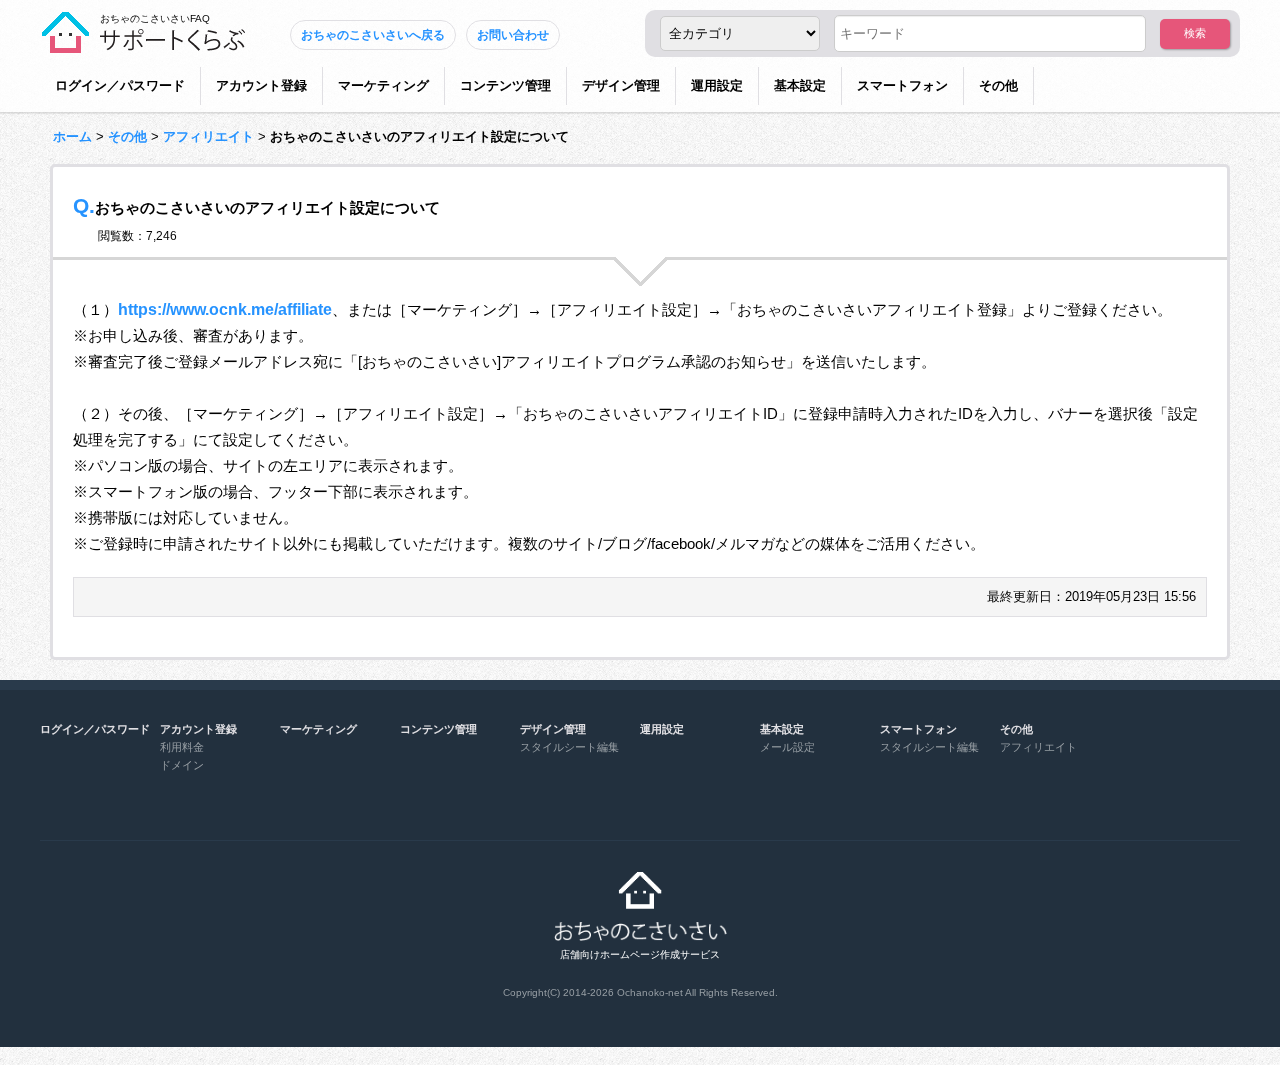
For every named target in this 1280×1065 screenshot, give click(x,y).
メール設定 (787, 747)
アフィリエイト (208, 136)
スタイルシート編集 (569, 747)
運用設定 (717, 85)
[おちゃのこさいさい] (142, 45)
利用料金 (182, 747)
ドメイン (182, 765)
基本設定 (800, 85)
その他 (998, 85)
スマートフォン (902, 85)
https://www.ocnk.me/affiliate (225, 309)
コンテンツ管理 (505, 85)
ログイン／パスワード (120, 85)
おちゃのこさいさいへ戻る (373, 35)
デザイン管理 (621, 85)
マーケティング (383, 85)
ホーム (72, 136)
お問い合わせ (513, 35)
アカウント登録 (261, 85)
